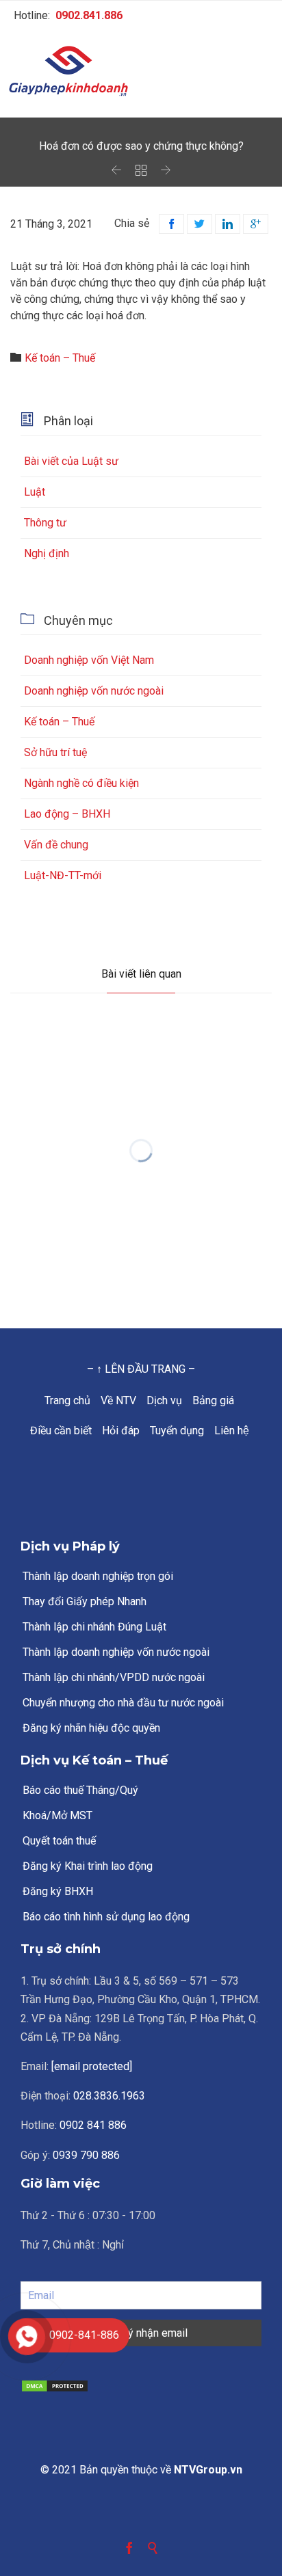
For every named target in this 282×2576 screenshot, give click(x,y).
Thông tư (45, 523)
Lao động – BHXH (67, 814)
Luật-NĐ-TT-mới (63, 875)
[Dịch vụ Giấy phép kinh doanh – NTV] (141, 72)
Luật (35, 492)
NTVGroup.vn (208, 2470)
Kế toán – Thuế (60, 358)
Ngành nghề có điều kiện (81, 783)
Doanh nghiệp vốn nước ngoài (94, 691)
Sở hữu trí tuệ (55, 752)
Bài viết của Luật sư (71, 461)
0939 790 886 (86, 2155)
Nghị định (47, 553)
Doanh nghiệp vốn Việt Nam (89, 660)
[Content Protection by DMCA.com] (141, 2386)
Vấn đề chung (56, 845)
